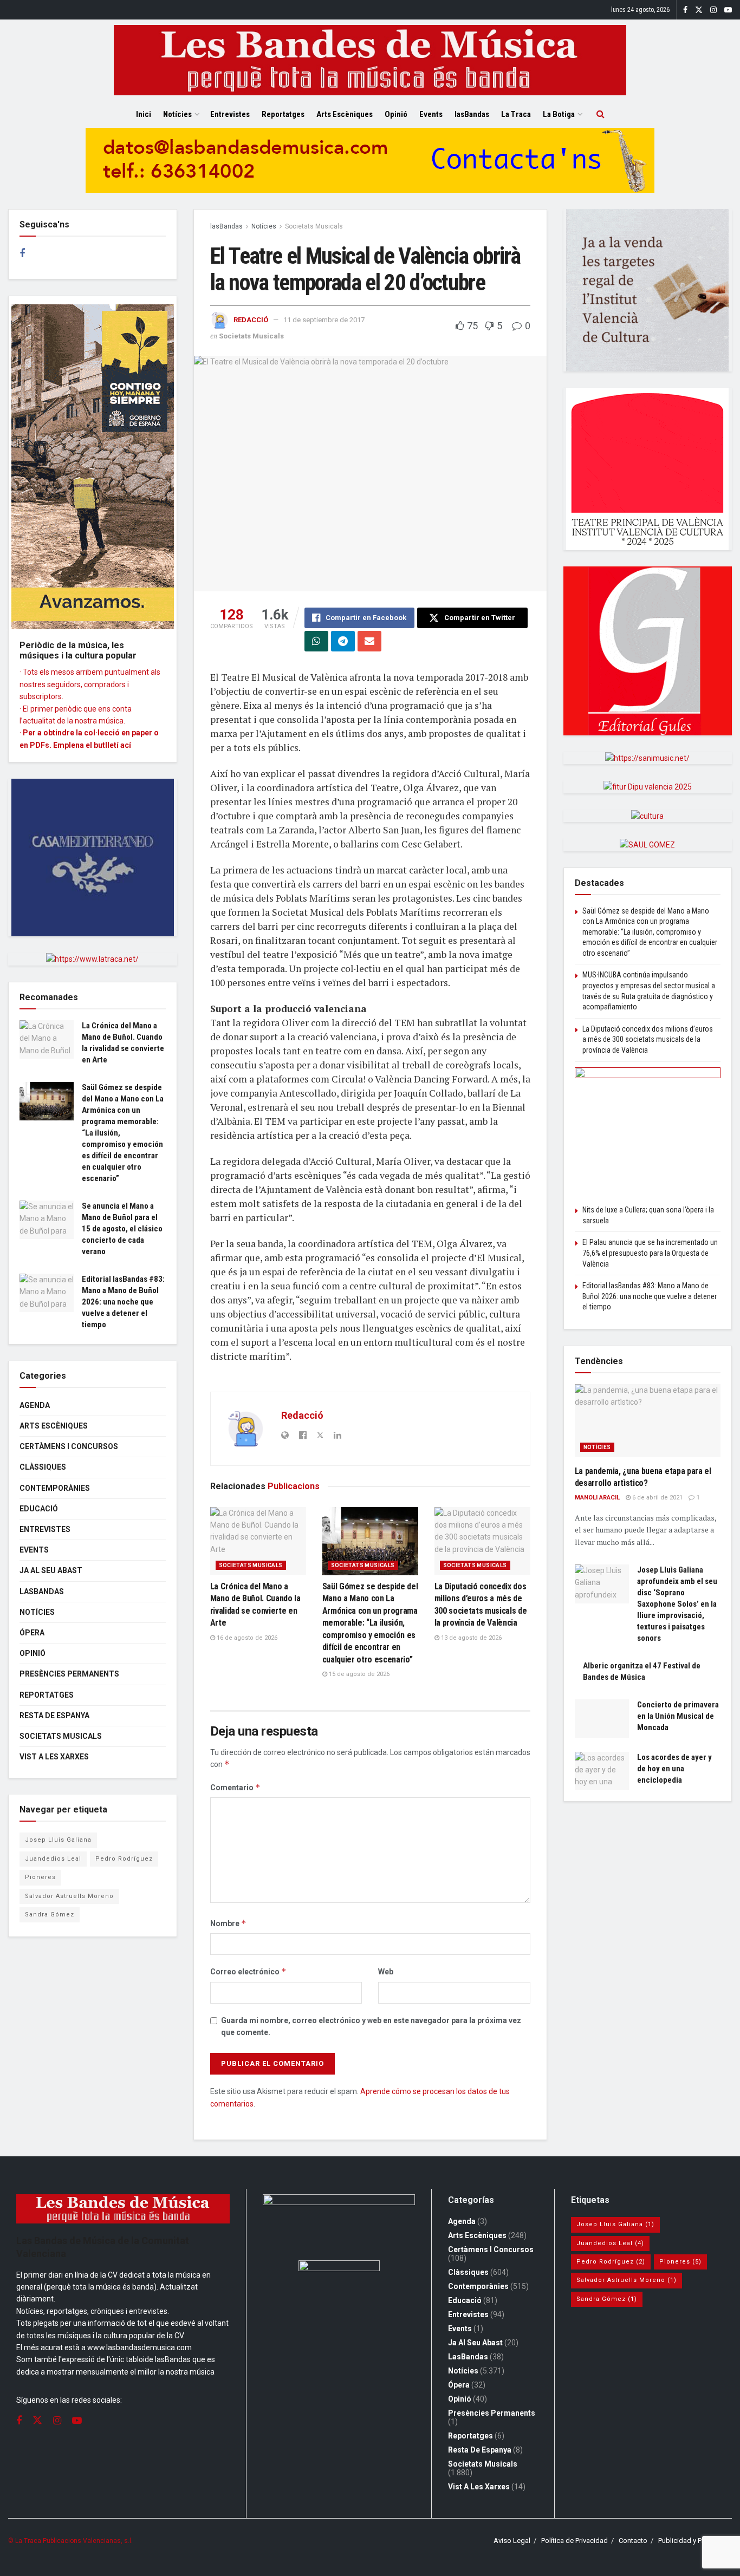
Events (431, 114)
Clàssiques (43, 1467)
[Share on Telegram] (343, 641)
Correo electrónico (248, 1971)
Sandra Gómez (50, 1915)
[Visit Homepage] (370, 60)
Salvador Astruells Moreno (69, 1896)
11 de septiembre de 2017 (324, 320)
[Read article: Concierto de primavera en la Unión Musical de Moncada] (602, 1719)
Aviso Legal (512, 2541)
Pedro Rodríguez (124, 1859)
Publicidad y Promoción (695, 2541)
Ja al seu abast (51, 1570)
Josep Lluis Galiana (58, 1840)
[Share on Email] (369, 641)
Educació (39, 1509)
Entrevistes (230, 114)
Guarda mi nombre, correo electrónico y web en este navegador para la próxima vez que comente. (371, 2026)
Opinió (396, 114)
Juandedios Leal (53, 1859)
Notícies (177, 114)
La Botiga (559, 114)
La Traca (516, 114)
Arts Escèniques (345, 114)
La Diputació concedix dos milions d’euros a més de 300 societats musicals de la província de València (648, 1039)
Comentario (235, 1787)
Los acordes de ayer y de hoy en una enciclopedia (674, 1769)
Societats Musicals (314, 226)
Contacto (633, 2541)
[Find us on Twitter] (699, 10)
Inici (144, 114)
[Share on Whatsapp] (316, 641)
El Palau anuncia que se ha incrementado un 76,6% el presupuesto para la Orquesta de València (650, 1253)
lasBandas (472, 114)
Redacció (251, 320)
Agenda (35, 1405)
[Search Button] (601, 114)
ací (126, 745)
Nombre (228, 1923)
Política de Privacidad (575, 2541)
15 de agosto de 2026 (358, 1674)
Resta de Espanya (54, 1716)
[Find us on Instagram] (713, 10)
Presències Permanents (69, 1674)
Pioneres (40, 1877)
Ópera (32, 1633)
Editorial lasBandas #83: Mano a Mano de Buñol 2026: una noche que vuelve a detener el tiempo (123, 1302)
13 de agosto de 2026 (470, 1638)
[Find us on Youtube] (728, 10)
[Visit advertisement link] (370, 168)
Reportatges (283, 114)
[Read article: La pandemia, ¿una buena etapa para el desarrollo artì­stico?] (648, 1421)
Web (386, 1972)
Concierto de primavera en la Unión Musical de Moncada (678, 1716)
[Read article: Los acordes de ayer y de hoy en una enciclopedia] (602, 1771)
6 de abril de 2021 (657, 1498)
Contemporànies (55, 1488)
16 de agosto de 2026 (246, 1638)
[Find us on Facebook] (685, 10)
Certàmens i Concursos (69, 1446)
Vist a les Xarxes (54, 1757)
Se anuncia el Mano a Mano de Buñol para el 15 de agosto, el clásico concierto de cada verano (122, 1229)
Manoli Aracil (597, 1498)
